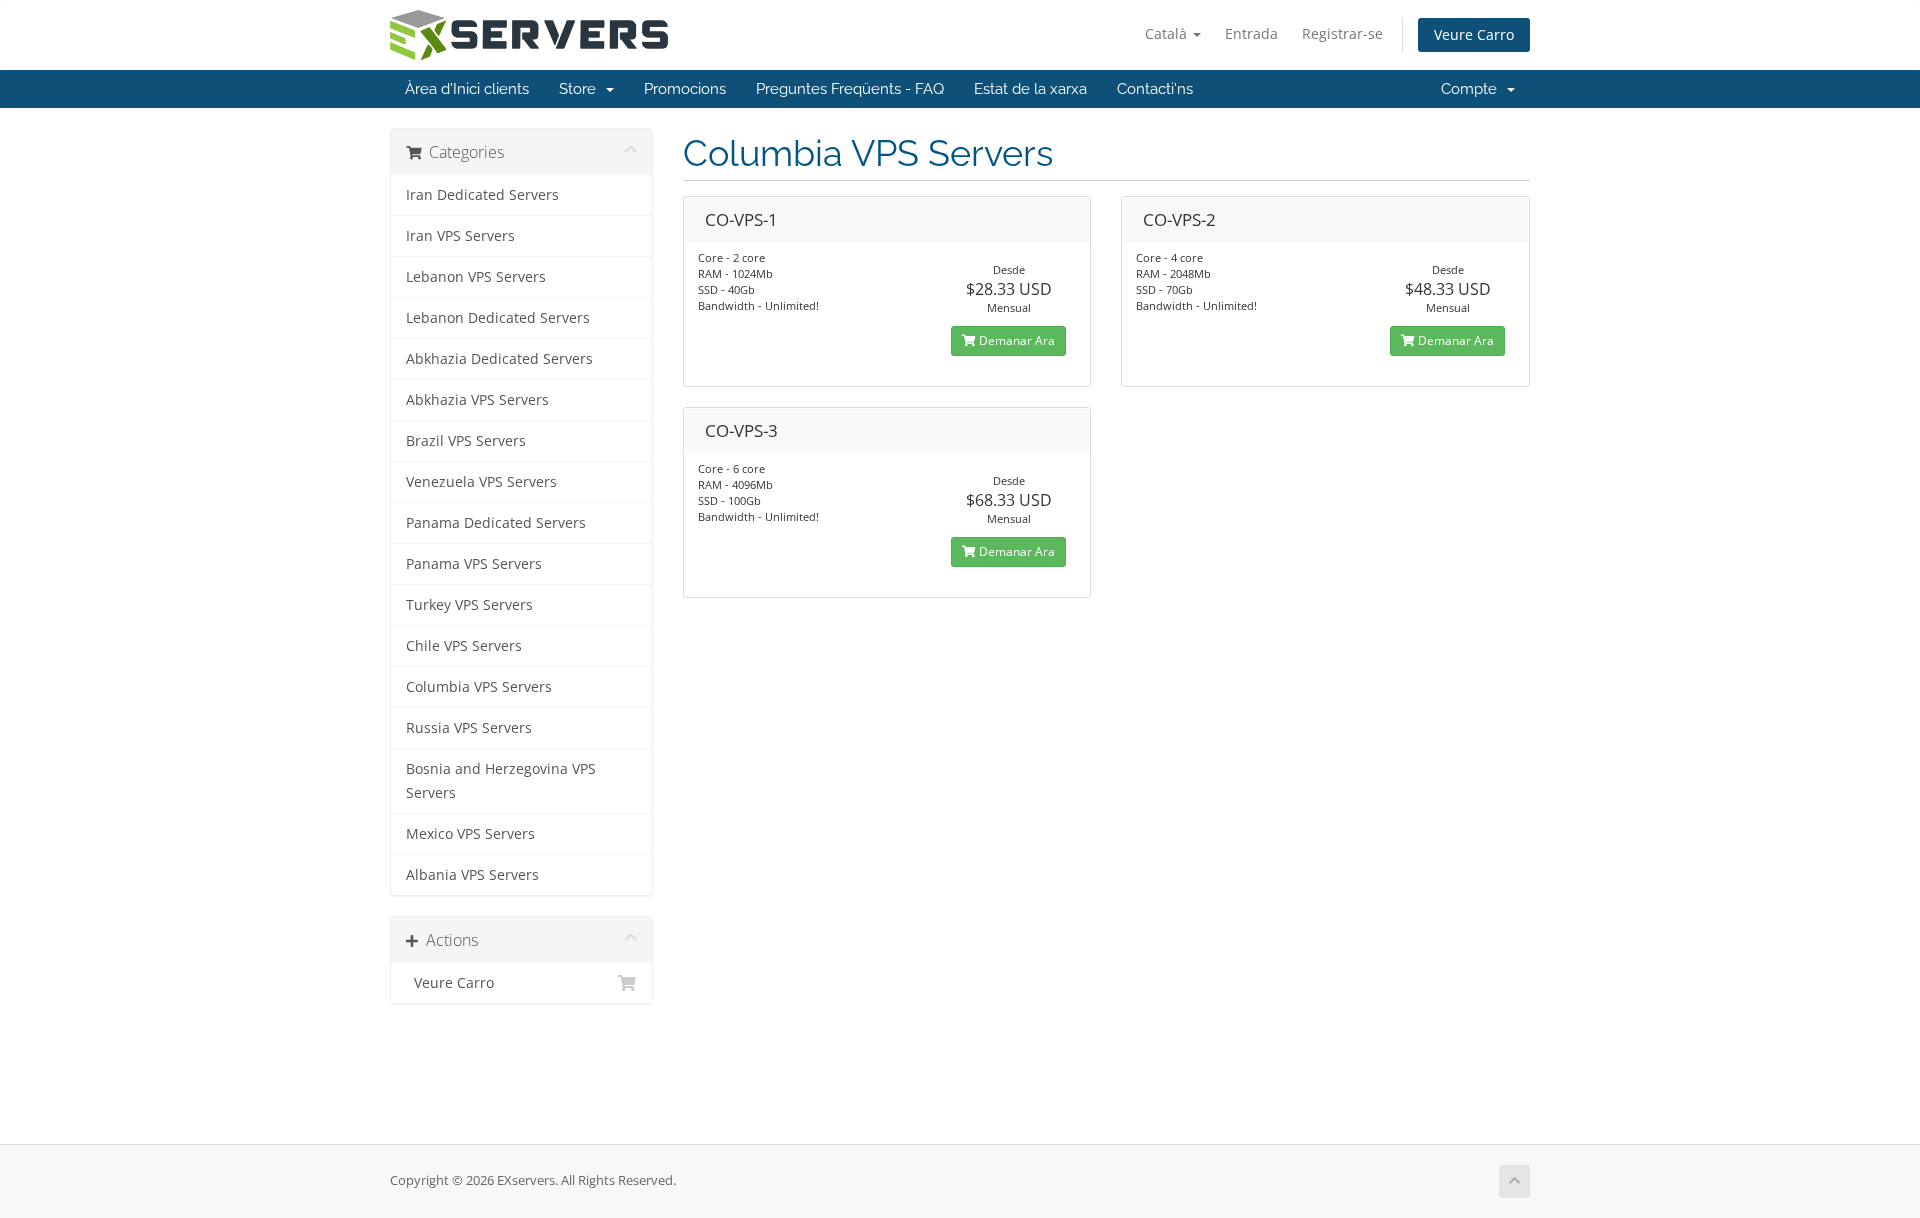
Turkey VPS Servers (469, 605)
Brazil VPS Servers (466, 441)
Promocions (685, 89)
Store (581, 89)
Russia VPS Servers (469, 728)
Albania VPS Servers (472, 875)
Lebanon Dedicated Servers (498, 318)
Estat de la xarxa (1030, 89)
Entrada (1251, 33)
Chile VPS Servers (464, 646)
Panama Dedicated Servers (496, 523)
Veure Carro (1474, 34)
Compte (1473, 89)
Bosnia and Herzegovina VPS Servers (501, 781)
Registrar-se (1342, 33)
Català (1168, 33)
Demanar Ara (1015, 340)
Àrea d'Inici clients (467, 89)
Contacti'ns (1155, 89)
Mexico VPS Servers (470, 834)
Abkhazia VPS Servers (477, 400)
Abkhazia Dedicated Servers (499, 359)
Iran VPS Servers (460, 236)
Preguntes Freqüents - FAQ (850, 89)
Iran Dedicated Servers (482, 195)
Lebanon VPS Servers (476, 277)
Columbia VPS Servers (479, 687)
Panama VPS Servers (474, 564)
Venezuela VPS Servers (481, 482)
